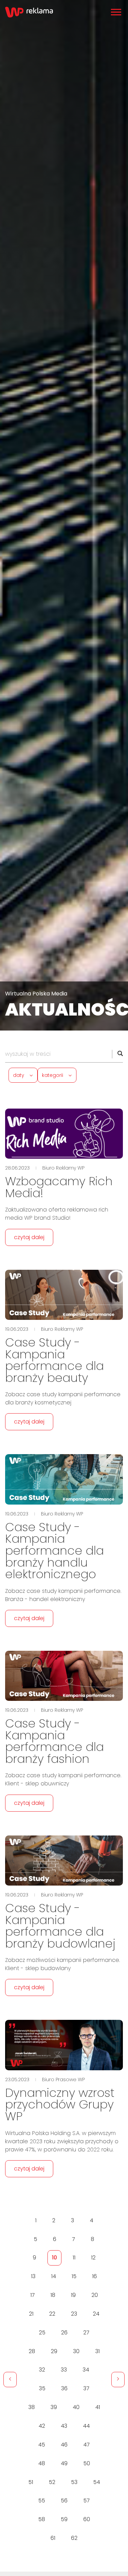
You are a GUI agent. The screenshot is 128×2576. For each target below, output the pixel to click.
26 (64, 2333)
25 (42, 2333)
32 (42, 2370)
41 (98, 2407)
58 (42, 2519)
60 (87, 2519)
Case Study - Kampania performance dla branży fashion (54, 1741)
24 (96, 2314)
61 (53, 2538)
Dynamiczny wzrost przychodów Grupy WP (60, 2105)
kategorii (53, 1075)
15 (74, 2276)
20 (95, 2295)
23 (74, 2314)
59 (64, 2519)
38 (32, 2407)
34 (86, 2370)
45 (42, 2445)
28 (32, 2351)
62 (74, 2538)
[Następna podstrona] (118, 2380)
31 (97, 2351)
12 (93, 2258)
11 (74, 2258)
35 (42, 2388)
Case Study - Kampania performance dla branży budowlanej (60, 1926)
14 (54, 2276)
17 (33, 2295)
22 (52, 2314)
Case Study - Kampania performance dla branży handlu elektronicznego (54, 1551)
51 (31, 2482)
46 (64, 2445)
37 (86, 2388)
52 (52, 2482)
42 (42, 2426)
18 (53, 2295)
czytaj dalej (29, 1237)
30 (76, 2351)
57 (87, 2501)
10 (54, 2258)
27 (86, 2333)
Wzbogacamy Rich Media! (59, 1187)
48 (42, 2463)
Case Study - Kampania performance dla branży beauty (54, 1360)
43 (64, 2426)
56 (64, 2501)
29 (54, 2351)
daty (19, 1075)
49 (64, 2463)
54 (97, 2482)
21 (31, 2314)
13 (33, 2276)
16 (95, 2276)
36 (64, 2388)
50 (87, 2463)
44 (86, 2426)
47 (87, 2445)
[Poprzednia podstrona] (10, 2380)
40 (76, 2407)
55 (42, 2501)
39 (54, 2407)
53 (74, 2482)
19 (73, 2295)
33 (64, 2370)
